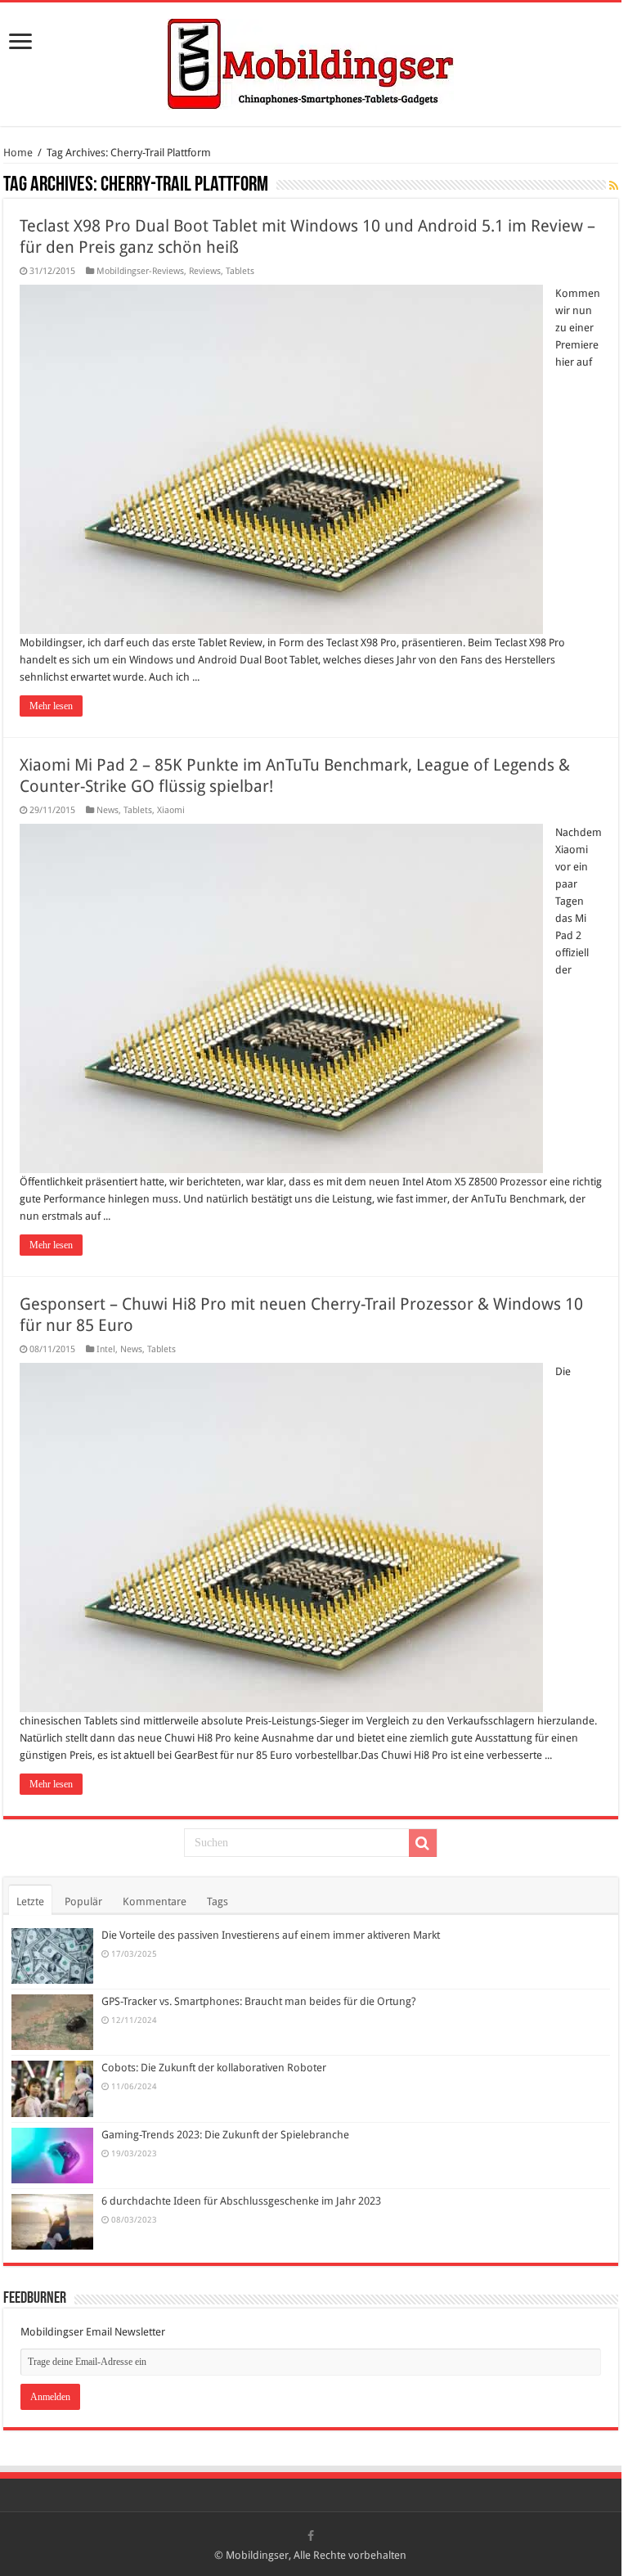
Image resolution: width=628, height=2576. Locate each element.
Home (18, 153)
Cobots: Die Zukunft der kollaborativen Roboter (214, 2068)
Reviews (205, 271)
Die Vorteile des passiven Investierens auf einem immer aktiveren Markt (271, 1935)
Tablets (240, 271)
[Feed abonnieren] (614, 186)
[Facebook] (311, 2536)
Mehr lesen (51, 706)
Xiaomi (171, 810)
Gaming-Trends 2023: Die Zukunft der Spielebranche (225, 2135)
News (108, 810)
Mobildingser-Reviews (140, 271)
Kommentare (155, 1902)
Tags (218, 1902)
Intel (106, 1349)
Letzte (30, 1902)
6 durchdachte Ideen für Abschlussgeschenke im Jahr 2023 (241, 2201)
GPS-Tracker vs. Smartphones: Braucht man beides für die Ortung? (259, 2001)
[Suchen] (423, 1843)
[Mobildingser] (311, 61)
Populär (83, 1902)
